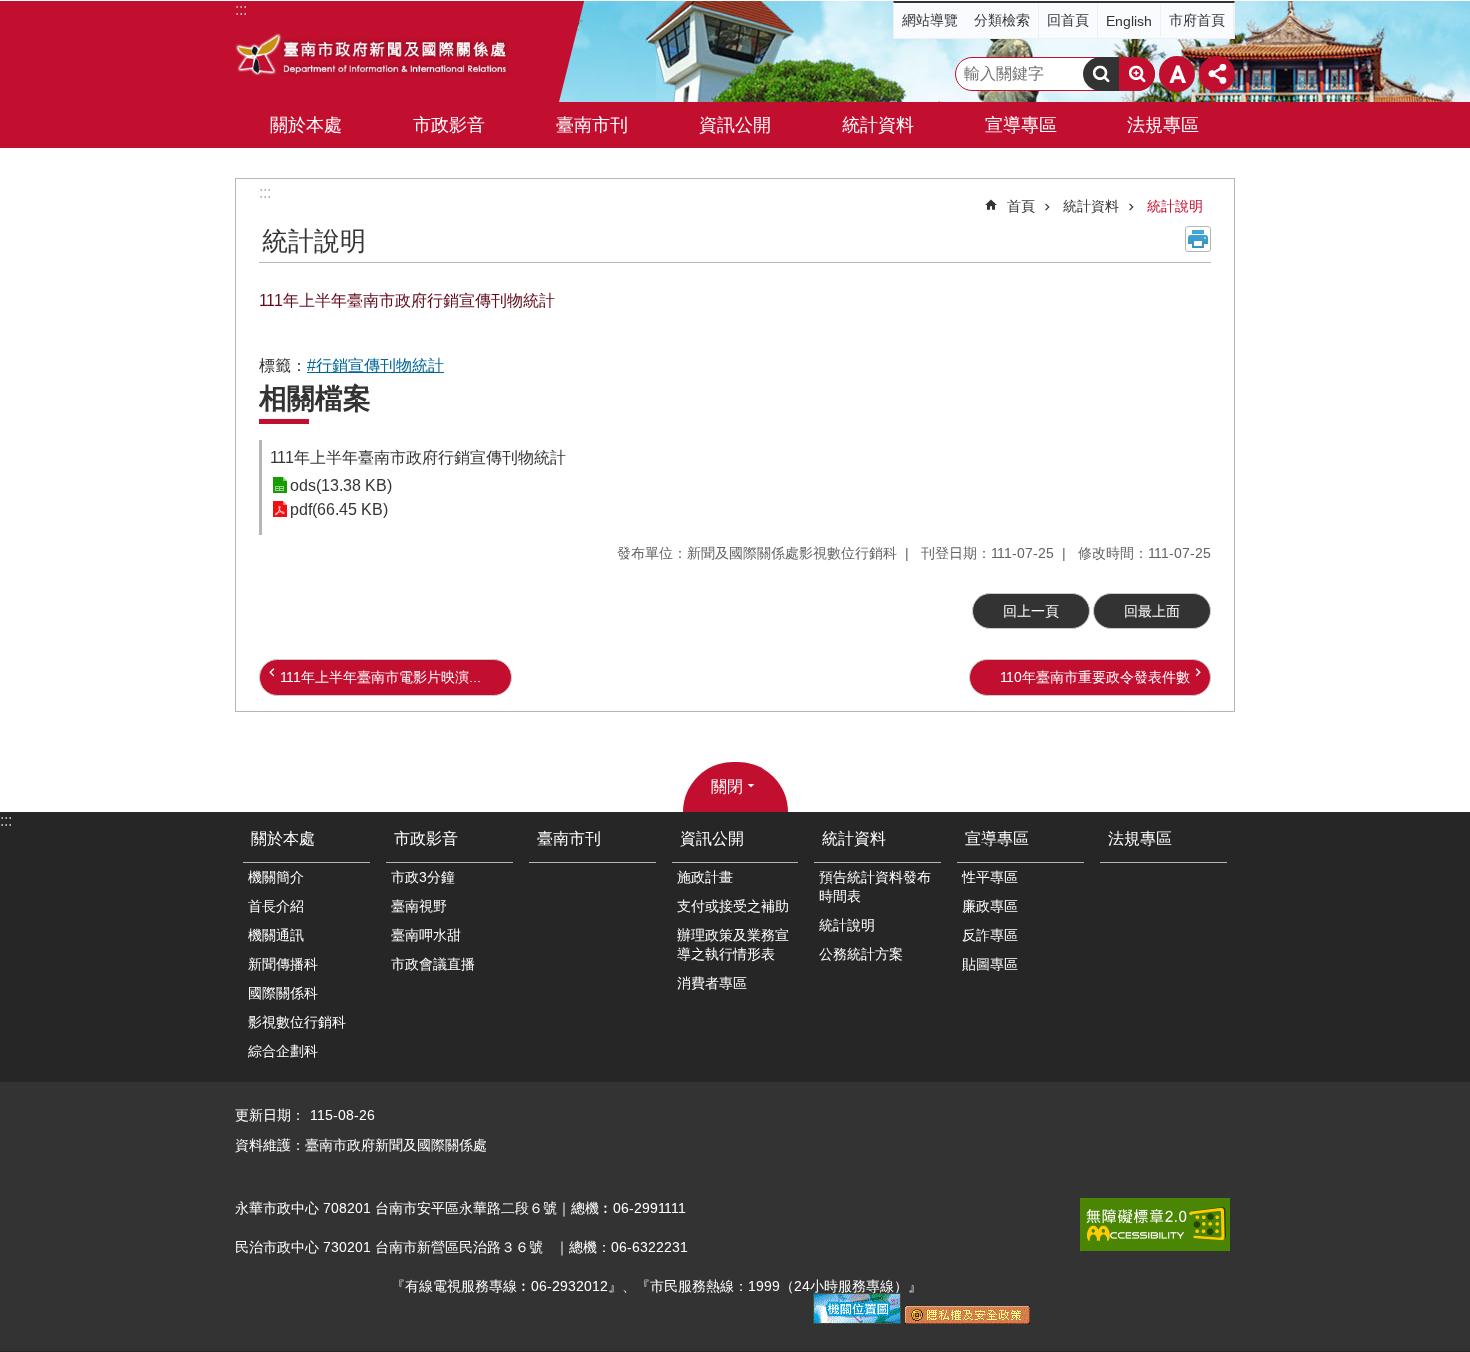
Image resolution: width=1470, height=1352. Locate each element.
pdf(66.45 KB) (339, 509)
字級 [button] (1177, 74)
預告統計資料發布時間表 (875, 886)
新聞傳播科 (283, 964)
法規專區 (1163, 125)
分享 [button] (1217, 74)
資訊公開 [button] (735, 125)
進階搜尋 (1137, 74)
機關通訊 (276, 935)
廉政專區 (990, 906)
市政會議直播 (433, 964)
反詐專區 (990, 935)
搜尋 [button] (1101, 74)
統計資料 (1091, 206)
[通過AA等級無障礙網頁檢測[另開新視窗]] (1155, 1224)
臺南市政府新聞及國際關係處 (372, 57)
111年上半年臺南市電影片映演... (380, 677)
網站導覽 (930, 20)
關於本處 (283, 838)
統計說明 (1175, 206)
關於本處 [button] (306, 125)
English (1129, 21)
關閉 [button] (727, 786)
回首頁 (1068, 20)
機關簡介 (276, 877)
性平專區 (990, 877)
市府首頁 (1197, 20)
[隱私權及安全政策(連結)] (967, 1319)
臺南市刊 (592, 125)
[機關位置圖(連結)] (857, 1319)
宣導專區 (997, 838)
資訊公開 (712, 838)
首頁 (1021, 206)
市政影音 (426, 838)
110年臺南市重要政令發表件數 (1095, 677)
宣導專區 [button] (1021, 125)
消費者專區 (712, 983)
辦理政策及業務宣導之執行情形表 (733, 944)
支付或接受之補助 (733, 906)
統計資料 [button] (878, 125)
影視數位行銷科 (297, 1022)
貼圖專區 (990, 964)
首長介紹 (276, 906)
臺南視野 (419, 906)
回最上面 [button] (1152, 611)
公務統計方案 (861, 954)
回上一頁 (1031, 611)
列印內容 (1198, 239)
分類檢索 (1002, 20)
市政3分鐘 (423, 877)
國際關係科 (283, 993)
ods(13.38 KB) (341, 485)
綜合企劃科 (283, 1051)
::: (265, 192)
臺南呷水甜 (426, 935)
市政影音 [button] (449, 125)
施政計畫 (705, 877)
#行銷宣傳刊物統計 (375, 365)
